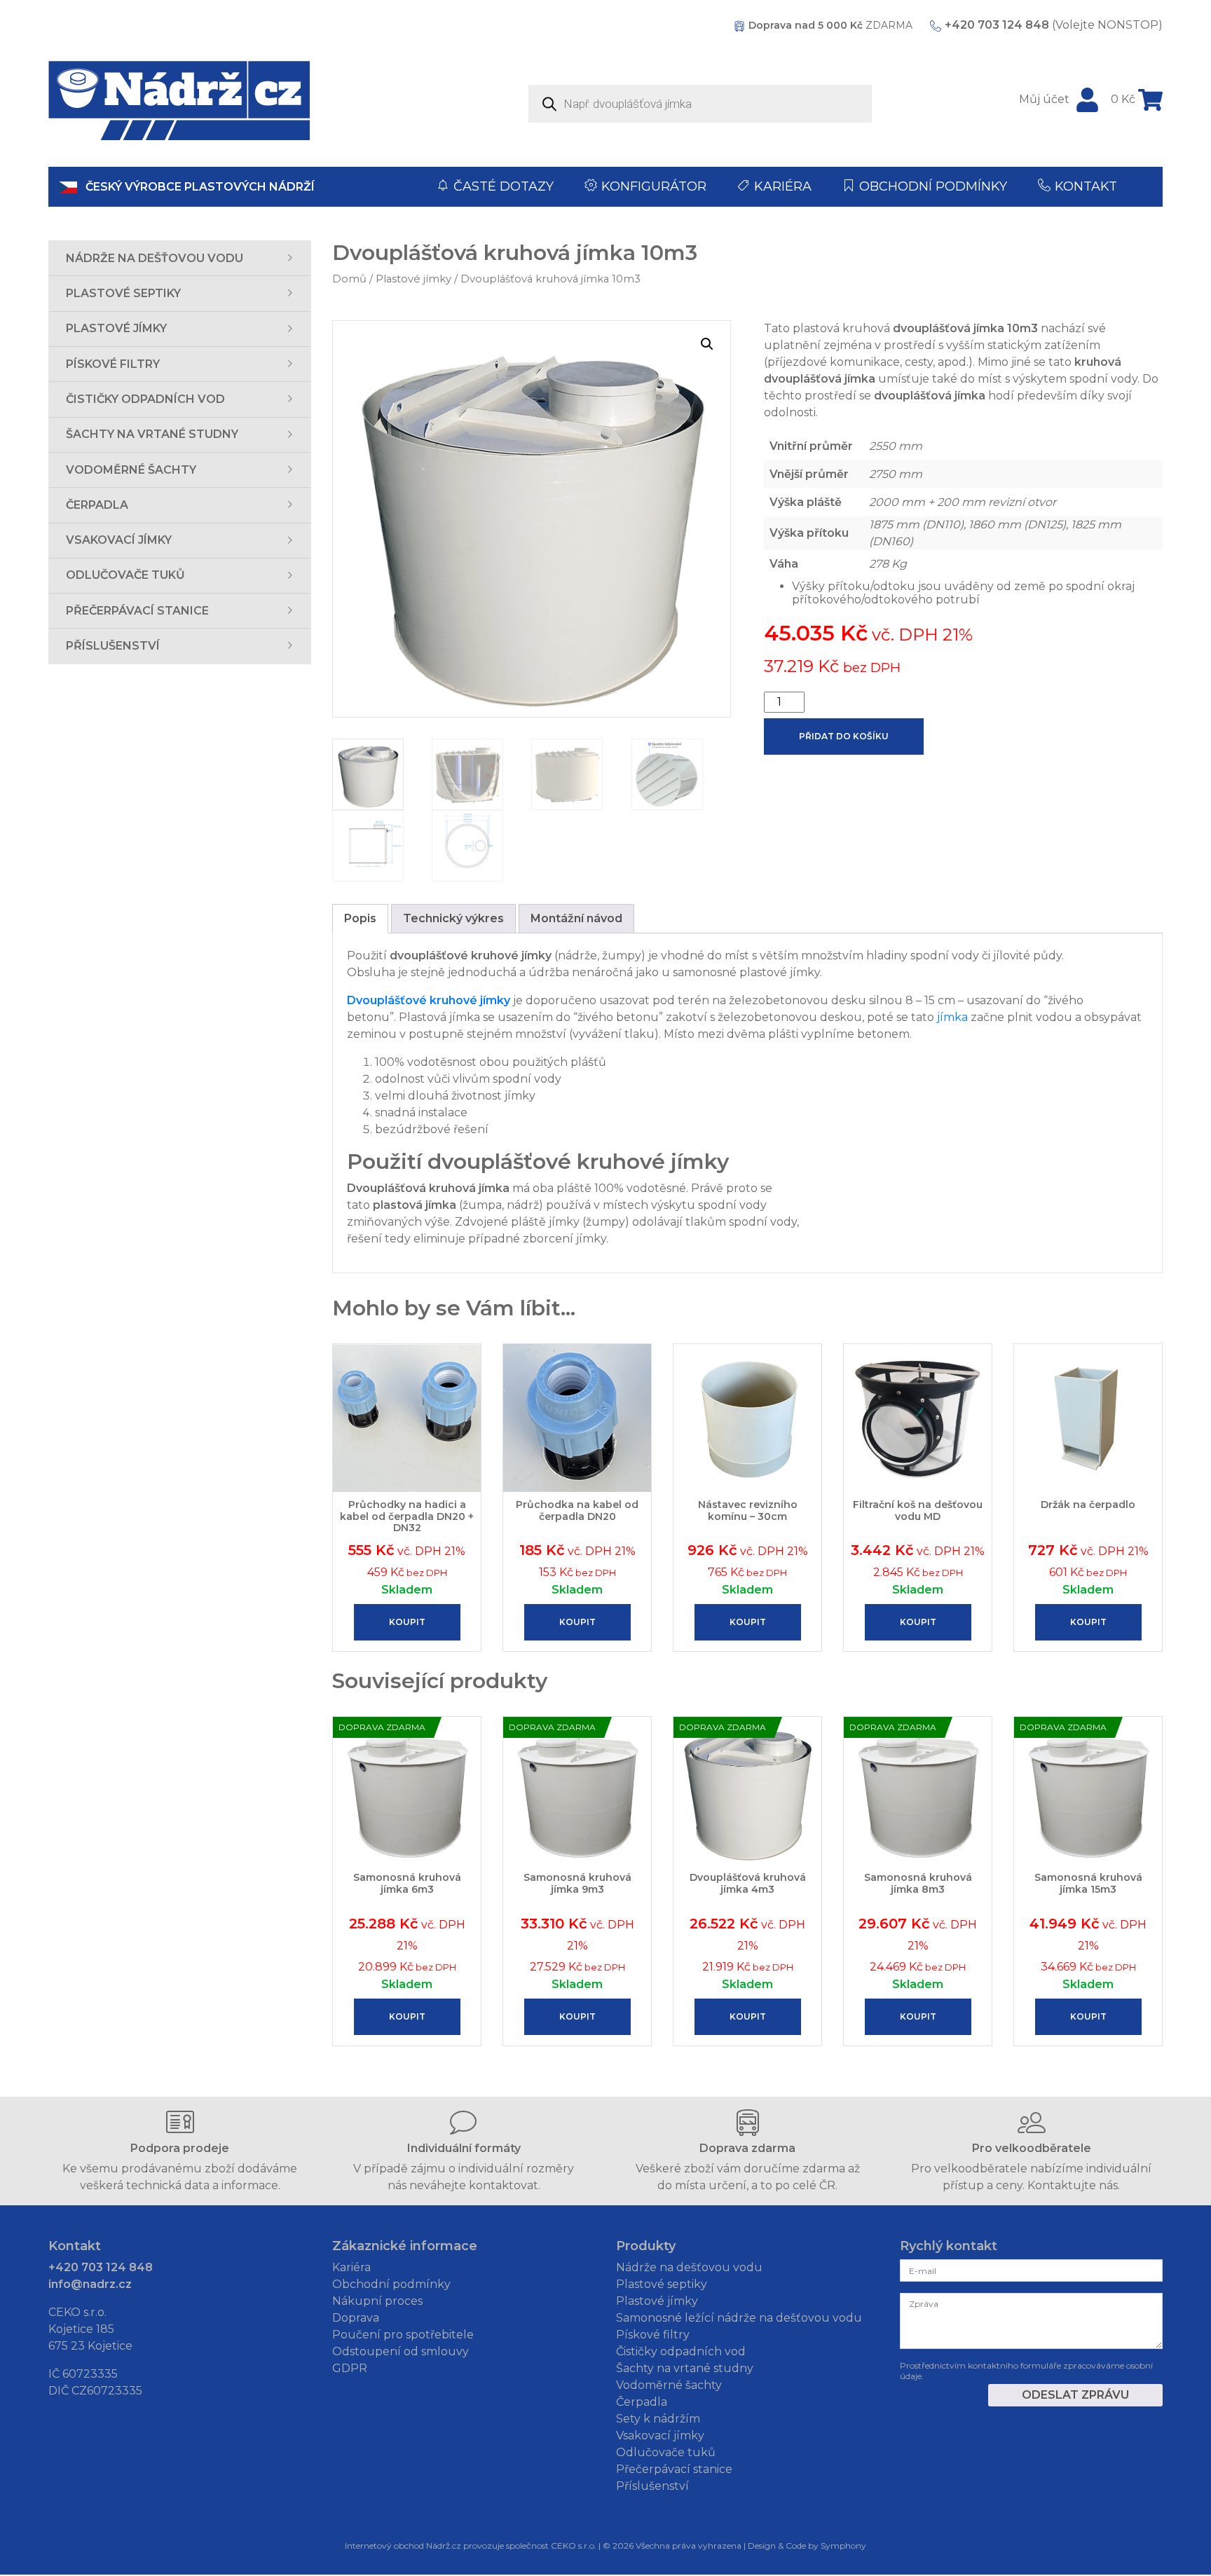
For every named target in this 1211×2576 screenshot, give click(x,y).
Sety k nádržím (658, 2419)
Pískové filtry (653, 2335)
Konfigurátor (654, 186)
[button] (707, 344)
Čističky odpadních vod (681, 2351)
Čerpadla (642, 2402)
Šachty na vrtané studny (685, 2368)
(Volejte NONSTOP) (1054, 25)
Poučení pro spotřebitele (403, 2335)
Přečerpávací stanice (674, 2469)
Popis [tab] (360, 918)
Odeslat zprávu (1075, 2395)
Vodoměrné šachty (669, 2385)
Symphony (843, 2546)
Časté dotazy (504, 186)
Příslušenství (652, 2486)
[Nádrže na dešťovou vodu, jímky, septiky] (180, 101)
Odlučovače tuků (666, 2452)
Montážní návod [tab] (576, 918)
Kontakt (1086, 186)
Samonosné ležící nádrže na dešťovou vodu (739, 2318)
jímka (952, 1017)
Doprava (356, 2318)
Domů (349, 279)
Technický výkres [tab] (453, 918)
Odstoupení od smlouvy (401, 2351)
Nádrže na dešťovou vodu (689, 2267)
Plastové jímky (413, 279)
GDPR (350, 2368)
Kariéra (783, 186)
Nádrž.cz (444, 2546)
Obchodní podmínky (933, 186)
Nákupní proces (377, 2301)
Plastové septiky (662, 2284)
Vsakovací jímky (660, 2435)
